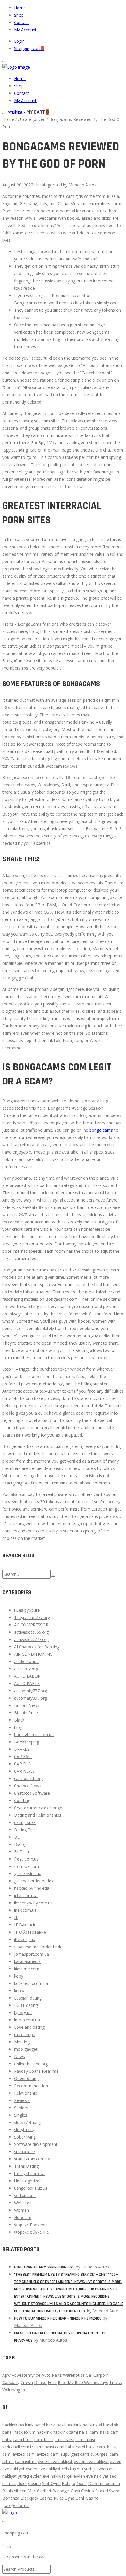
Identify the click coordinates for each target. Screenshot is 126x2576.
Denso (40, 2382)
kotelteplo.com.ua (31, 1983)
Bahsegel (61, 2491)
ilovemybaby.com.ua (33, 1903)
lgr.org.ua (23, 2013)
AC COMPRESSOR (31, 1625)
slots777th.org (28, 2122)
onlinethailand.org (31, 2064)
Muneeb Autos (82, 185)
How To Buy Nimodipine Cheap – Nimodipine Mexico (58, 2318)
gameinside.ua (28, 1874)
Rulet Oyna (64, 2498)
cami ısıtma (26, 2461)
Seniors (21, 2108)
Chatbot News (28, 1786)
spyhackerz (25, 2152)
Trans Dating (26, 2166)
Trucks (116, 2382)
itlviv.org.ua (25, 1939)
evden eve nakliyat (55, 2461)
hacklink (10, 2425)
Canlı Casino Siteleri (89, 2491)
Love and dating (29, 2027)
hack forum (25, 2432)
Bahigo (69, 2483)
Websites (23, 2203)
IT (16, 1917)
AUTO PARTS (27, 1683)
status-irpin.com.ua (32, 2159)
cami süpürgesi (65, 2454)
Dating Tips (25, 1830)
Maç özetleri (39, 2491)
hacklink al (56, 2425)
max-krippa (25, 2034)
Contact (22, 22)
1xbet (82, 2483)
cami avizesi (14, 2454)
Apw (6, 2375)
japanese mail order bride (38, 1947)
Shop (19, 15)
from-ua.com (27, 1866)
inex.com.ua (25, 1910)
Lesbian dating (28, 1998)
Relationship (26, 2093)
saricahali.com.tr (18, 2447)
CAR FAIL (23, 1756)
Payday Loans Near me (36, 2071)
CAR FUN (23, 1764)
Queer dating (26, 2078)
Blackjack (29, 2498)
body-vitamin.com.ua (34, 1735)
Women (22, 2210)
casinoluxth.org (28, 1778)
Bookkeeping (27, 1742)
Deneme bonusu (104, 2483)
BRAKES (22, 1749)
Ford (52, 2382)
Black (19, 1720)
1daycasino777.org (32, 1617)
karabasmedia (27, 1961)
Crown (27, 2382)
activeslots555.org (31, 1632)
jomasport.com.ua (31, 1954)
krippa (20, 1991)
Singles (21, 2115)
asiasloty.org (26, 1669)
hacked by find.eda (32, 1888)
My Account (25, 30)
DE (17, 1837)
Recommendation (31, 2086)
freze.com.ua (26, 1859)
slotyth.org (24, 2130)
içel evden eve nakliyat (87, 2476)
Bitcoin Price (26, 1713)
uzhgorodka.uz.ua (31, 2188)
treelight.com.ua (29, 2173)
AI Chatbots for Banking (37, 1647)
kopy (19, 1976)
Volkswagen (14, 2390)
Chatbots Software (32, 1793)
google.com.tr (16, 2505)
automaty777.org (30, 1691)
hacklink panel (32, 2425)
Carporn (101, 2375)
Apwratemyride (26, 2375)
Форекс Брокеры (31, 2225)
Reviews (22, 2100)
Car (89, 2375)
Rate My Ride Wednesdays (83, 2382)
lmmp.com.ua (27, 2020)
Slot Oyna (51, 2483)
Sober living (25, 2137)
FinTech (22, 1852)
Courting (22, 1800)
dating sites (25, 1822)
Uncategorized (32, 119)
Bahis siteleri (14, 2491)
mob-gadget (26, 2049)
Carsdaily (11, 2382)
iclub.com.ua (26, 1895)
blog (18, 1727)
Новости (23, 2217)
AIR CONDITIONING (33, 1654)
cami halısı (79, 2432)
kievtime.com (27, 1969)
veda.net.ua (25, 2195)
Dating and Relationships (38, 1815)
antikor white (26, 1661)
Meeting (22, 2042)
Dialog (20, 1844)
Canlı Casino (87, 2498)
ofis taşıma (72, 2469)
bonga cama (101, 1130)
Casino (35, 2483)
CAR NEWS (24, 1771)
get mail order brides (34, 1881)
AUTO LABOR (27, 1676)
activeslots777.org (31, 1639)
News (19, 2056)
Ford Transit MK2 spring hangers (44, 2267)
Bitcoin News (27, 1705)
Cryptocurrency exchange (38, 1808)
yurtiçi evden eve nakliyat (41, 2476)
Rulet (22, 2483)
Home (20, 8)
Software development (36, 2144)
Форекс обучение (31, 2232)
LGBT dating (26, 2005)
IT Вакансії (25, 1925)
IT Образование (30, 1932)
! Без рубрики (27, 1610)
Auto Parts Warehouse (63, 2375)
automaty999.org (30, 1698)
